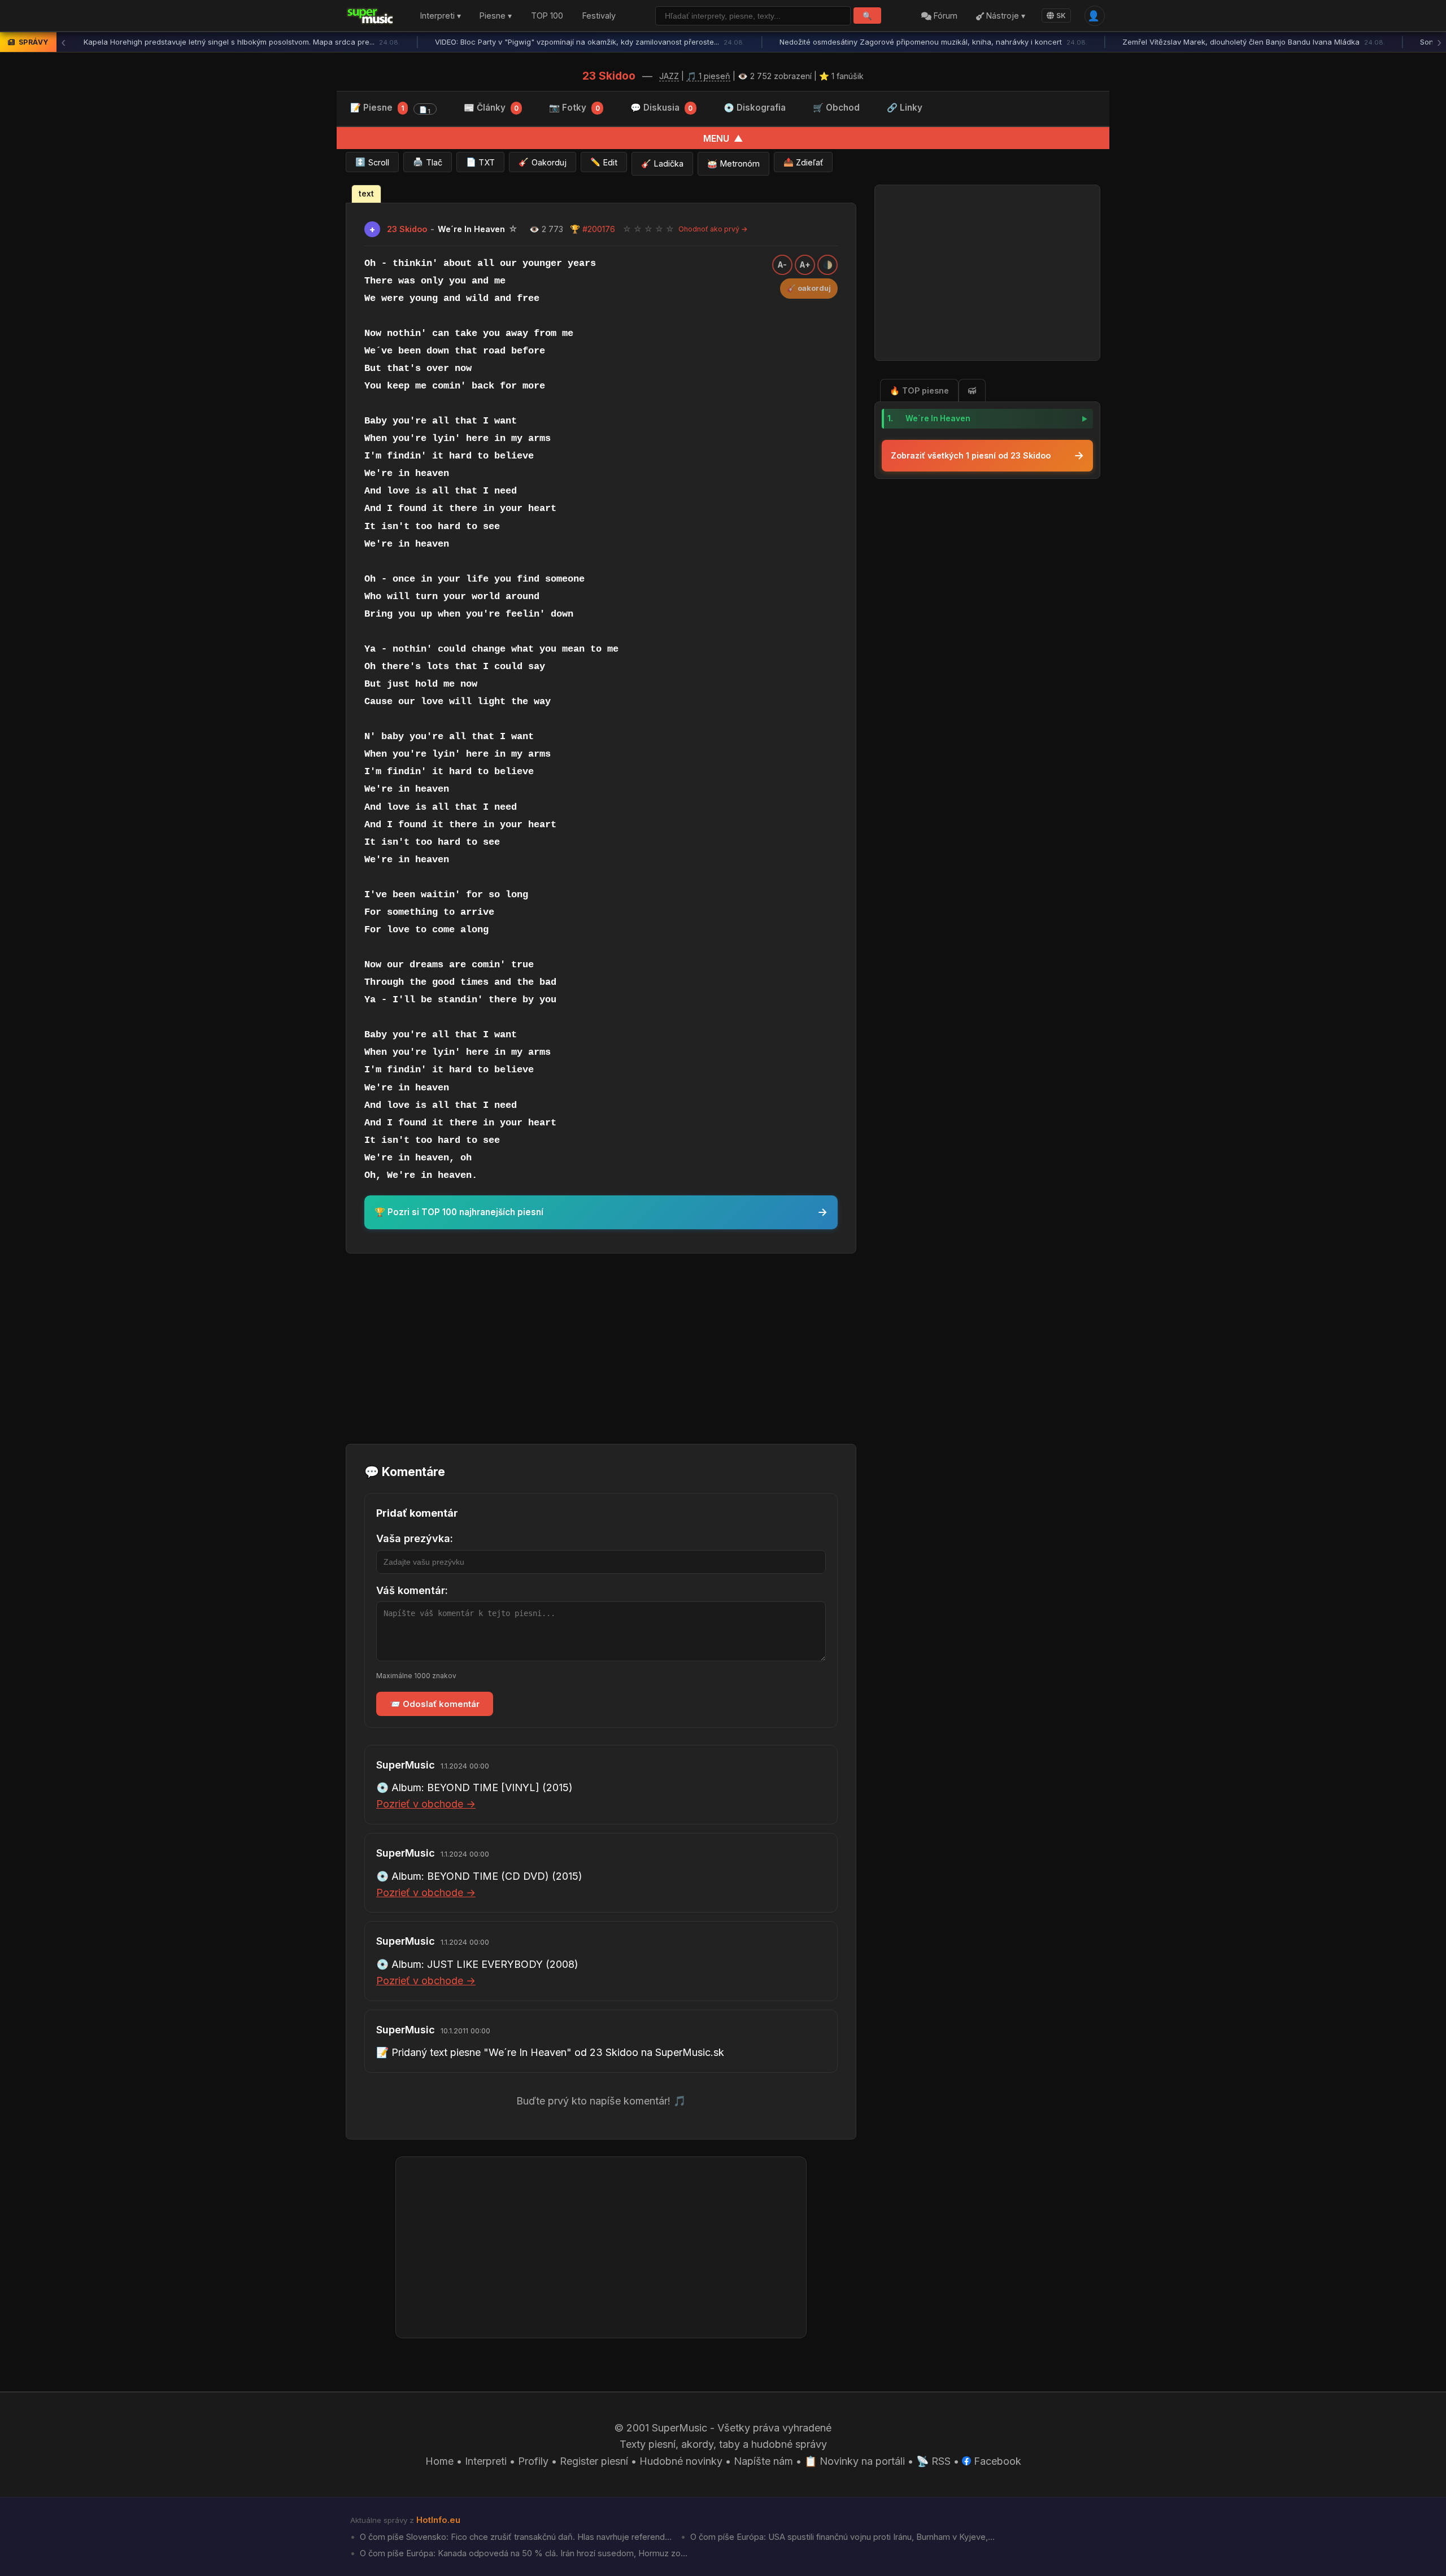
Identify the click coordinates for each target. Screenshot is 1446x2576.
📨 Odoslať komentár (435, 1704)
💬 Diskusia (661, 108)
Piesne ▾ (496, 16)
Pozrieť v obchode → (426, 1804)
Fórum (944, 16)
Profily (533, 2461)
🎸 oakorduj (809, 288)
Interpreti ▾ (441, 16)
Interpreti (486, 2461)
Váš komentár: (412, 1590)
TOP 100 (547, 16)
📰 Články (491, 108)
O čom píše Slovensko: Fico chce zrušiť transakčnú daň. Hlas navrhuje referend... (515, 2537)
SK (1061, 16)
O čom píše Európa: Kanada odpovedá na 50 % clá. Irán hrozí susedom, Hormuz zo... (522, 2553)
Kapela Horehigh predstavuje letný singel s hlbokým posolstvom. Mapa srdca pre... (242, 42)
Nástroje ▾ (1005, 16)
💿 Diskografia (755, 108)
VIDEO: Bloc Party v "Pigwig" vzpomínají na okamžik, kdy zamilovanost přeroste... (590, 42)
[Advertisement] (601, 1347)
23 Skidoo (609, 76)
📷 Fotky (574, 108)
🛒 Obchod (836, 108)
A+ (805, 265)
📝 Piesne (390, 109)
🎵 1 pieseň (708, 76)
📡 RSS (933, 2461)
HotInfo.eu (438, 2520)
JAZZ (669, 76)
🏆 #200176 (593, 229)
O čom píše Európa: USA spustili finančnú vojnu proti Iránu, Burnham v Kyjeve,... (841, 2537)
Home (439, 2461)
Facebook (996, 2461)
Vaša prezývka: (415, 1538)
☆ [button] (627, 229)
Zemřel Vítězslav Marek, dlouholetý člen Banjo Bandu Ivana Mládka (1254, 42)
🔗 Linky (905, 108)
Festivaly (599, 16)
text (366, 194)
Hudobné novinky (681, 2461)
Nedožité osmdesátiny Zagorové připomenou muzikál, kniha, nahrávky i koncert (933, 42)
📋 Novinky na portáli (855, 2461)
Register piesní (594, 2461)
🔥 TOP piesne (919, 390)
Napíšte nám (763, 2461)
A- (782, 265)
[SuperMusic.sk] (370, 16)
